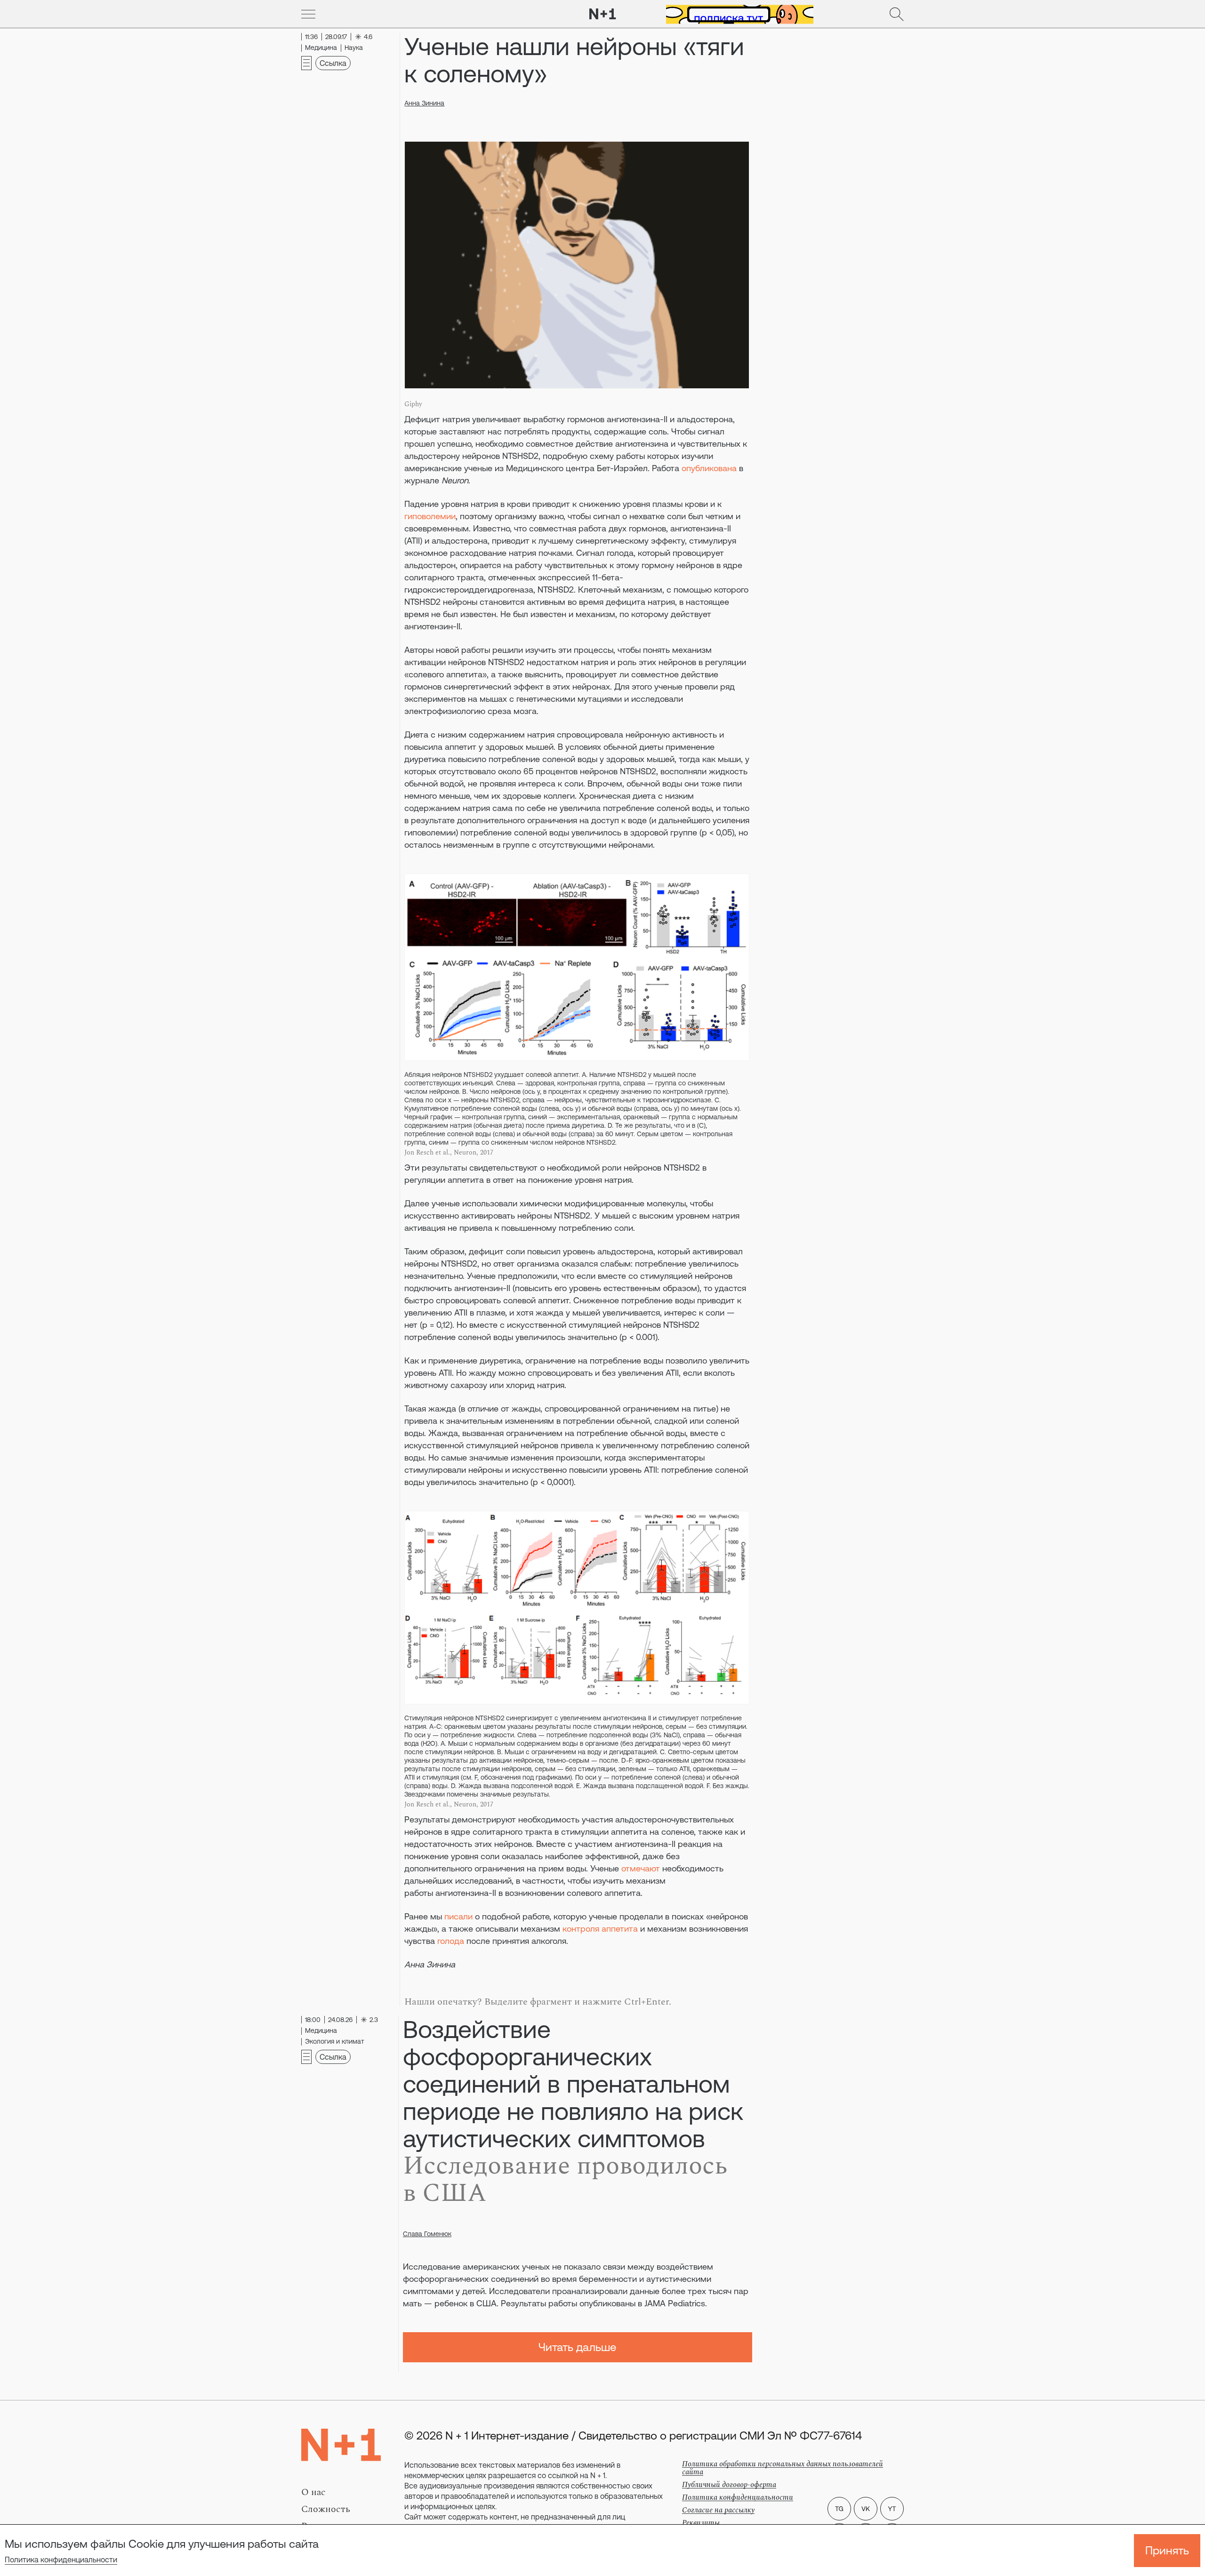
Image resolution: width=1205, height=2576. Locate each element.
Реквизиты (701, 2523)
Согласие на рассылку (718, 2510)
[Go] (308, 14)
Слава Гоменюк (427, 2234)
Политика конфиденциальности (61, 2560)
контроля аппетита (600, 1929)
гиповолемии (430, 516)
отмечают (641, 1868)
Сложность (326, 2509)
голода (451, 1941)
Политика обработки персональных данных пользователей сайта (783, 2468)
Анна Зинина (424, 103)
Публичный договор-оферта (729, 2485)
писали (458, 1916)
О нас (313, 2492)
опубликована (709, 468)
